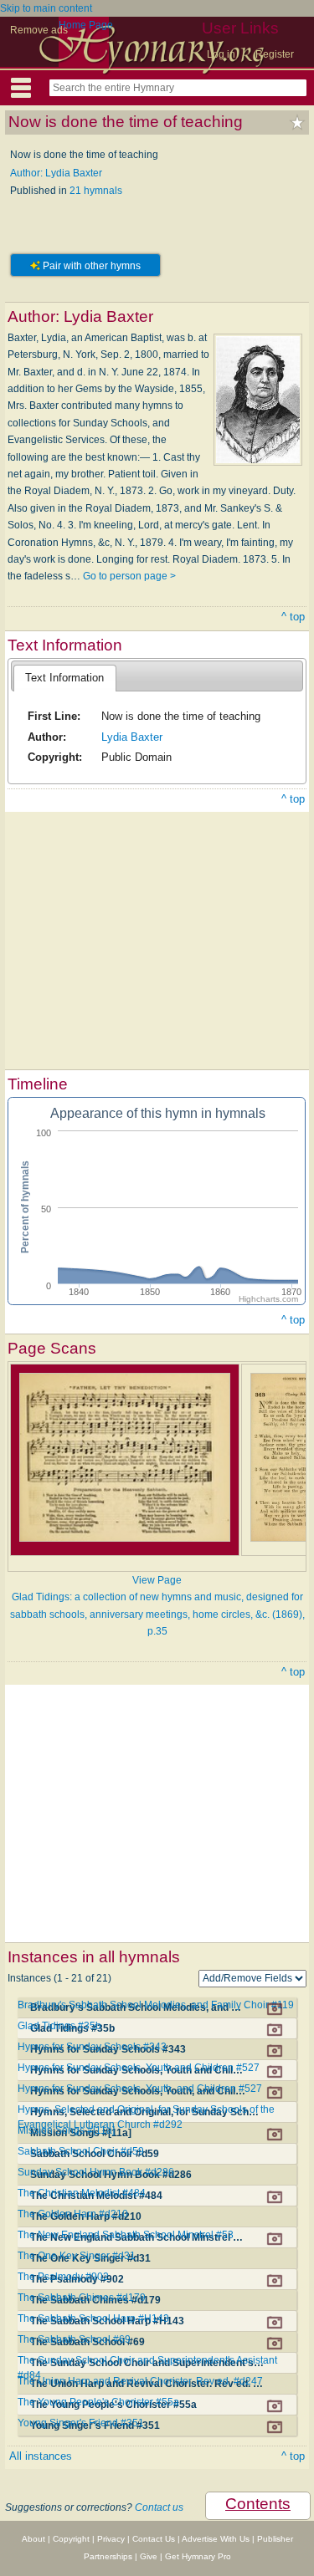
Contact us (159, 2507)
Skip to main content (46, 8)
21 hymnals (96, 191)
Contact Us (154, 2539)
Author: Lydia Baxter (56, 173)
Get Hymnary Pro (198, 2556)
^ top (293, 617)
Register (275, 54)
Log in (221, 54)
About (33, 2539)
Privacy (111, 2539)
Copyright (71, 2539)
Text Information (64, 678)
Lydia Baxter (132, 737)
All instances (41, 2456)
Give (149, 2556)
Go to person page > (129, 576)
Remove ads (39, 30)
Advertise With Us (216, 2539)
